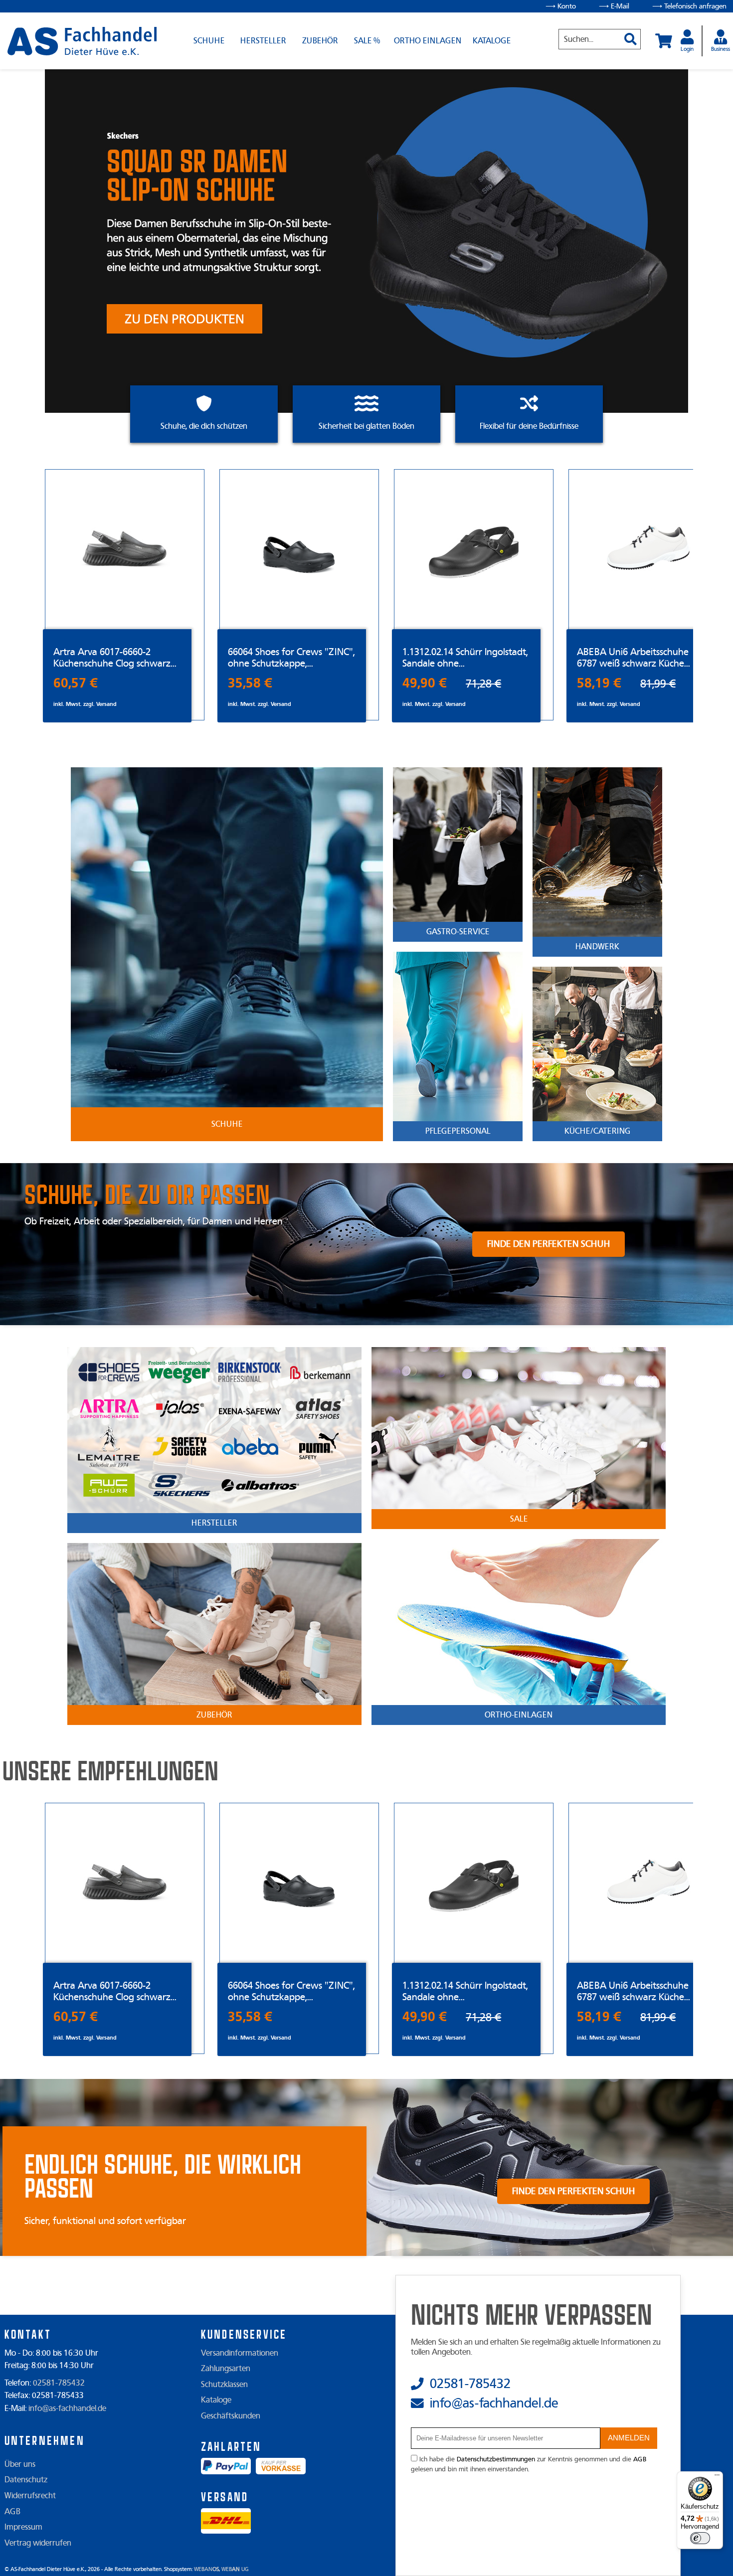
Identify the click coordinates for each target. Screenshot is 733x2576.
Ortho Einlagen (428, 41)
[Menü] (717, 2477)
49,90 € (425, 683)
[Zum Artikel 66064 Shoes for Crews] (299, 549)
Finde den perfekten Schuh (549, 1244)
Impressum (23, 2527)
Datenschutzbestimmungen (496, 2459)
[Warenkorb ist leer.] (664, 41)
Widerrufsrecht (30, 2496)
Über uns (20, 2464)
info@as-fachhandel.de (67, 2408)
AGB (12, 2512)
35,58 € (250, 683)
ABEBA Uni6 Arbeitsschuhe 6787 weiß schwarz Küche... (634, 658)
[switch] (700, 2538)
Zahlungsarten (226, 2369)
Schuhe (209, 41)
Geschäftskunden (231, 2416)
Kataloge (492, 41)
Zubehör (320, 41)
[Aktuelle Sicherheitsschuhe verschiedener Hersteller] (82, 41)
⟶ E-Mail (614, 6)
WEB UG (235, 2569)
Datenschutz (26, 2480)
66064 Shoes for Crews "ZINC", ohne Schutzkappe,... (291, 658)
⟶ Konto (561, 6)
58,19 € (599, 683)
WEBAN (206, 2569)
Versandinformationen (240, 2353)
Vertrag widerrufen (38, 2543)
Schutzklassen (224, 2385)
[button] (627, 35)
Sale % (367, 41)
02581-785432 (59, 2383)
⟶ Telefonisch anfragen (689, 6)
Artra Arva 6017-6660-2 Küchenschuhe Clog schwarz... (115, 658)
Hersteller (263, 41)
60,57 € (76, 683)
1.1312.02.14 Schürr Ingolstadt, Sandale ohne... (465, 658)
